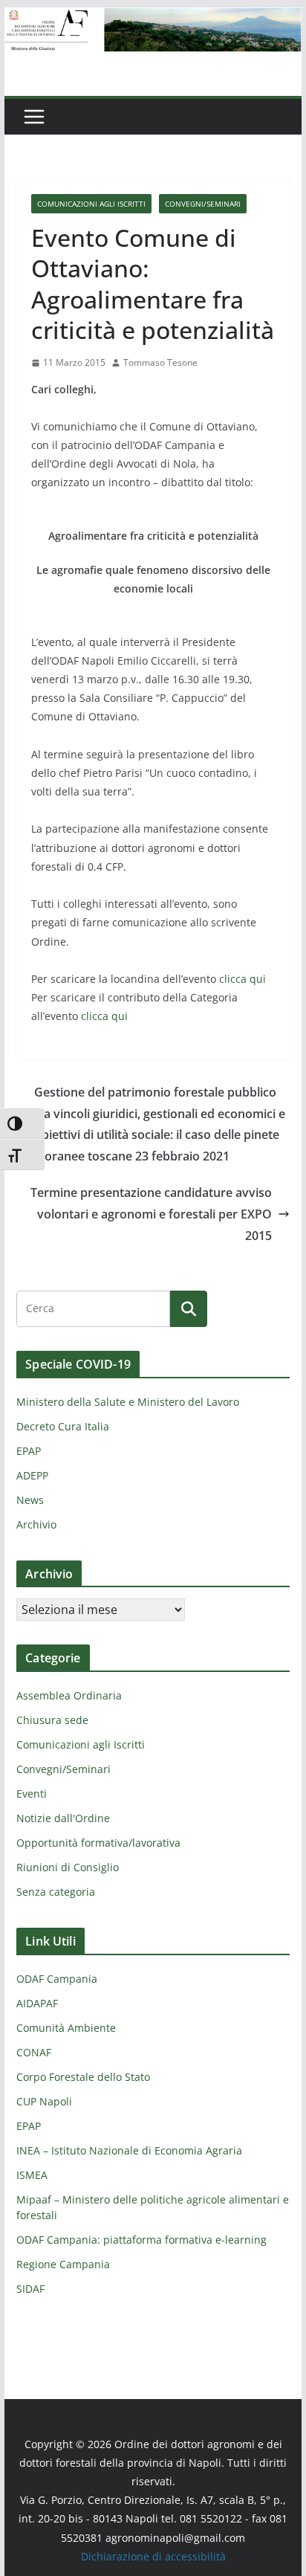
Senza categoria (56, 1892)
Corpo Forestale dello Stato (83, 2077)
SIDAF (30, 2289)
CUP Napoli (44, 2101)
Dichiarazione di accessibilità (153, 2556)
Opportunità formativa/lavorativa (98, 1843)
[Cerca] (189, 1308)
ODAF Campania (57, 1979)
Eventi (32, 1794)
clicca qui (242, 979)
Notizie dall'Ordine (63, 1818)
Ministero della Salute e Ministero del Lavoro (128, 1402)
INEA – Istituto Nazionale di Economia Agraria (129, 2150)
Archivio (36, 1524)
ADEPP (32, 1475)
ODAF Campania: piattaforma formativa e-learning (141, 2240)
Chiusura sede (52, 1720)
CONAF (34, 2052)
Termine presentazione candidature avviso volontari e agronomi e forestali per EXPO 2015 (151, 1214)
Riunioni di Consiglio (68, 1867)
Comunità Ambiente (66, 2028)
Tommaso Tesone (160, 362)
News (30, 1500)
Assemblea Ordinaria (69, 1695)
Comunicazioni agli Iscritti (91, 204)
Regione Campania (63, 2264)
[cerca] (93, 1308)
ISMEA (32, 2175)
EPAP (29, 1451)
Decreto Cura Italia (63, 1426)
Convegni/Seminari (203, 204)
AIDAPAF (37, 2003)
